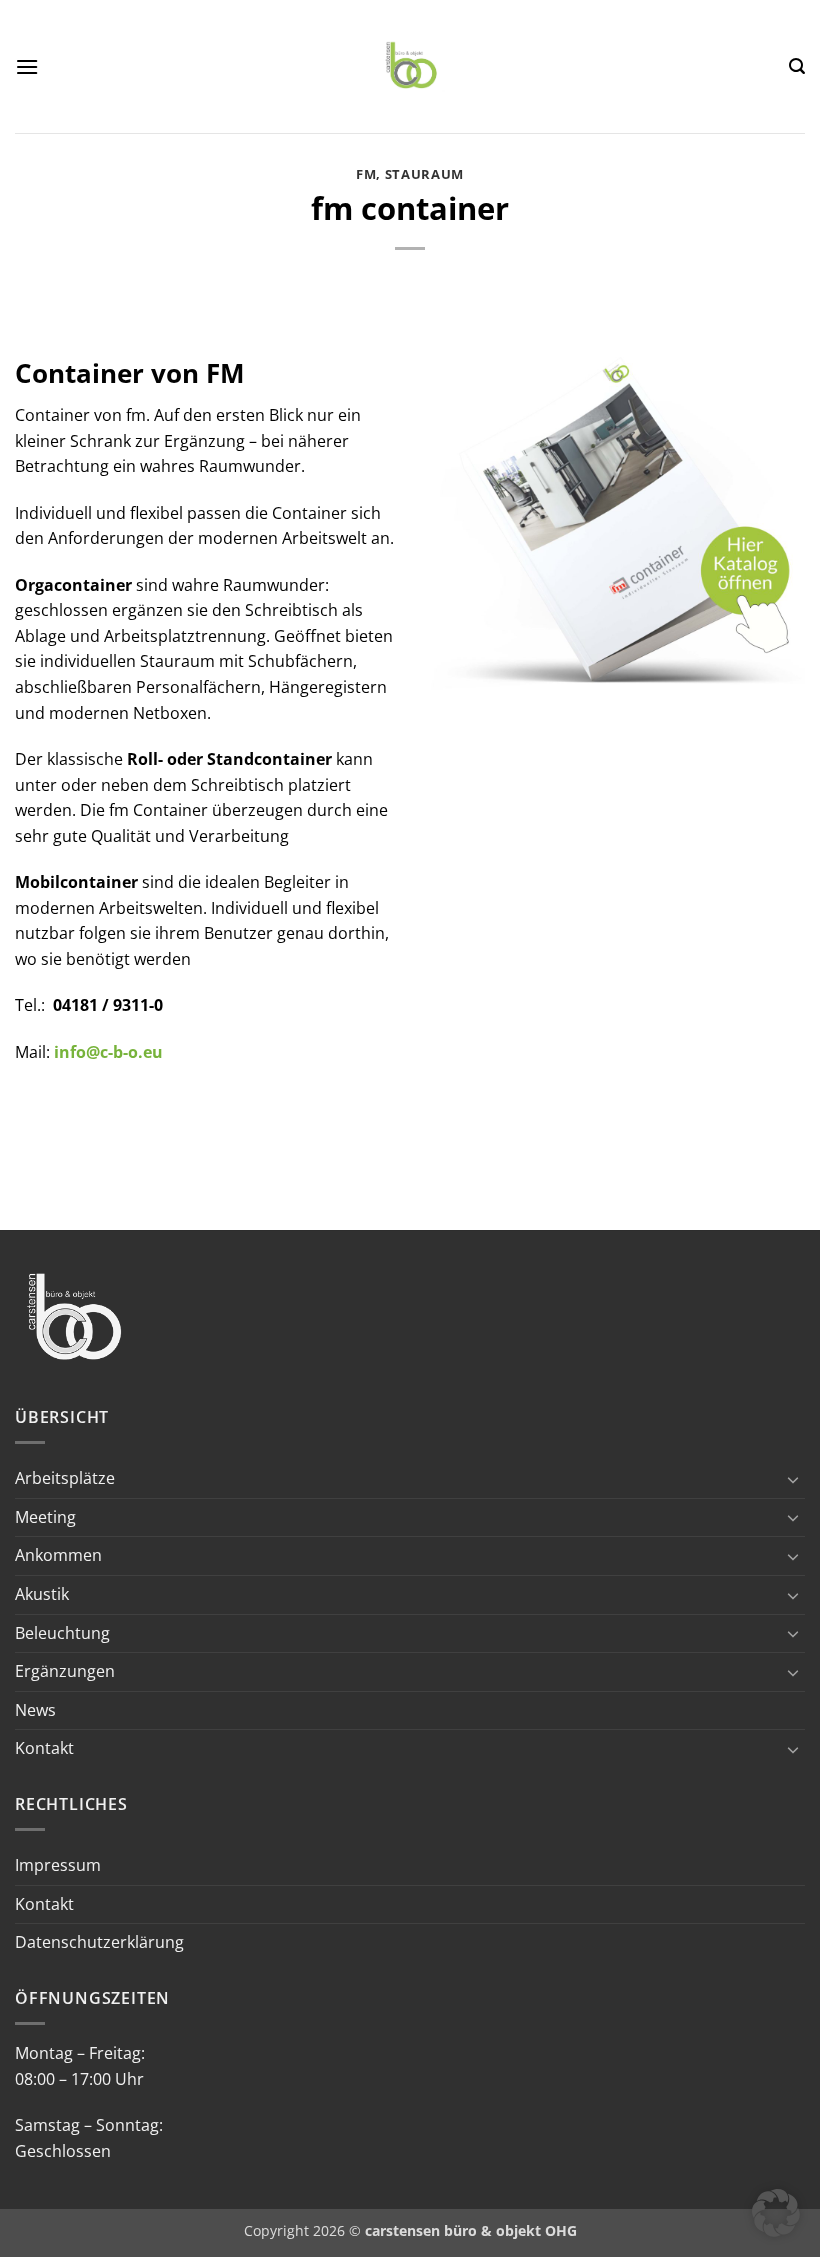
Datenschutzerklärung (99, 1942)
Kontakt (44, 1748)
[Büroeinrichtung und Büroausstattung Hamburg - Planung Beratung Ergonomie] (412, 67)
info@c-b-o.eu (108, 1052)
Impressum (58, 1865)
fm (366, 174)
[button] (27, 66)
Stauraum (424, 174)
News (35, 1710)
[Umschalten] (793, 1479)
